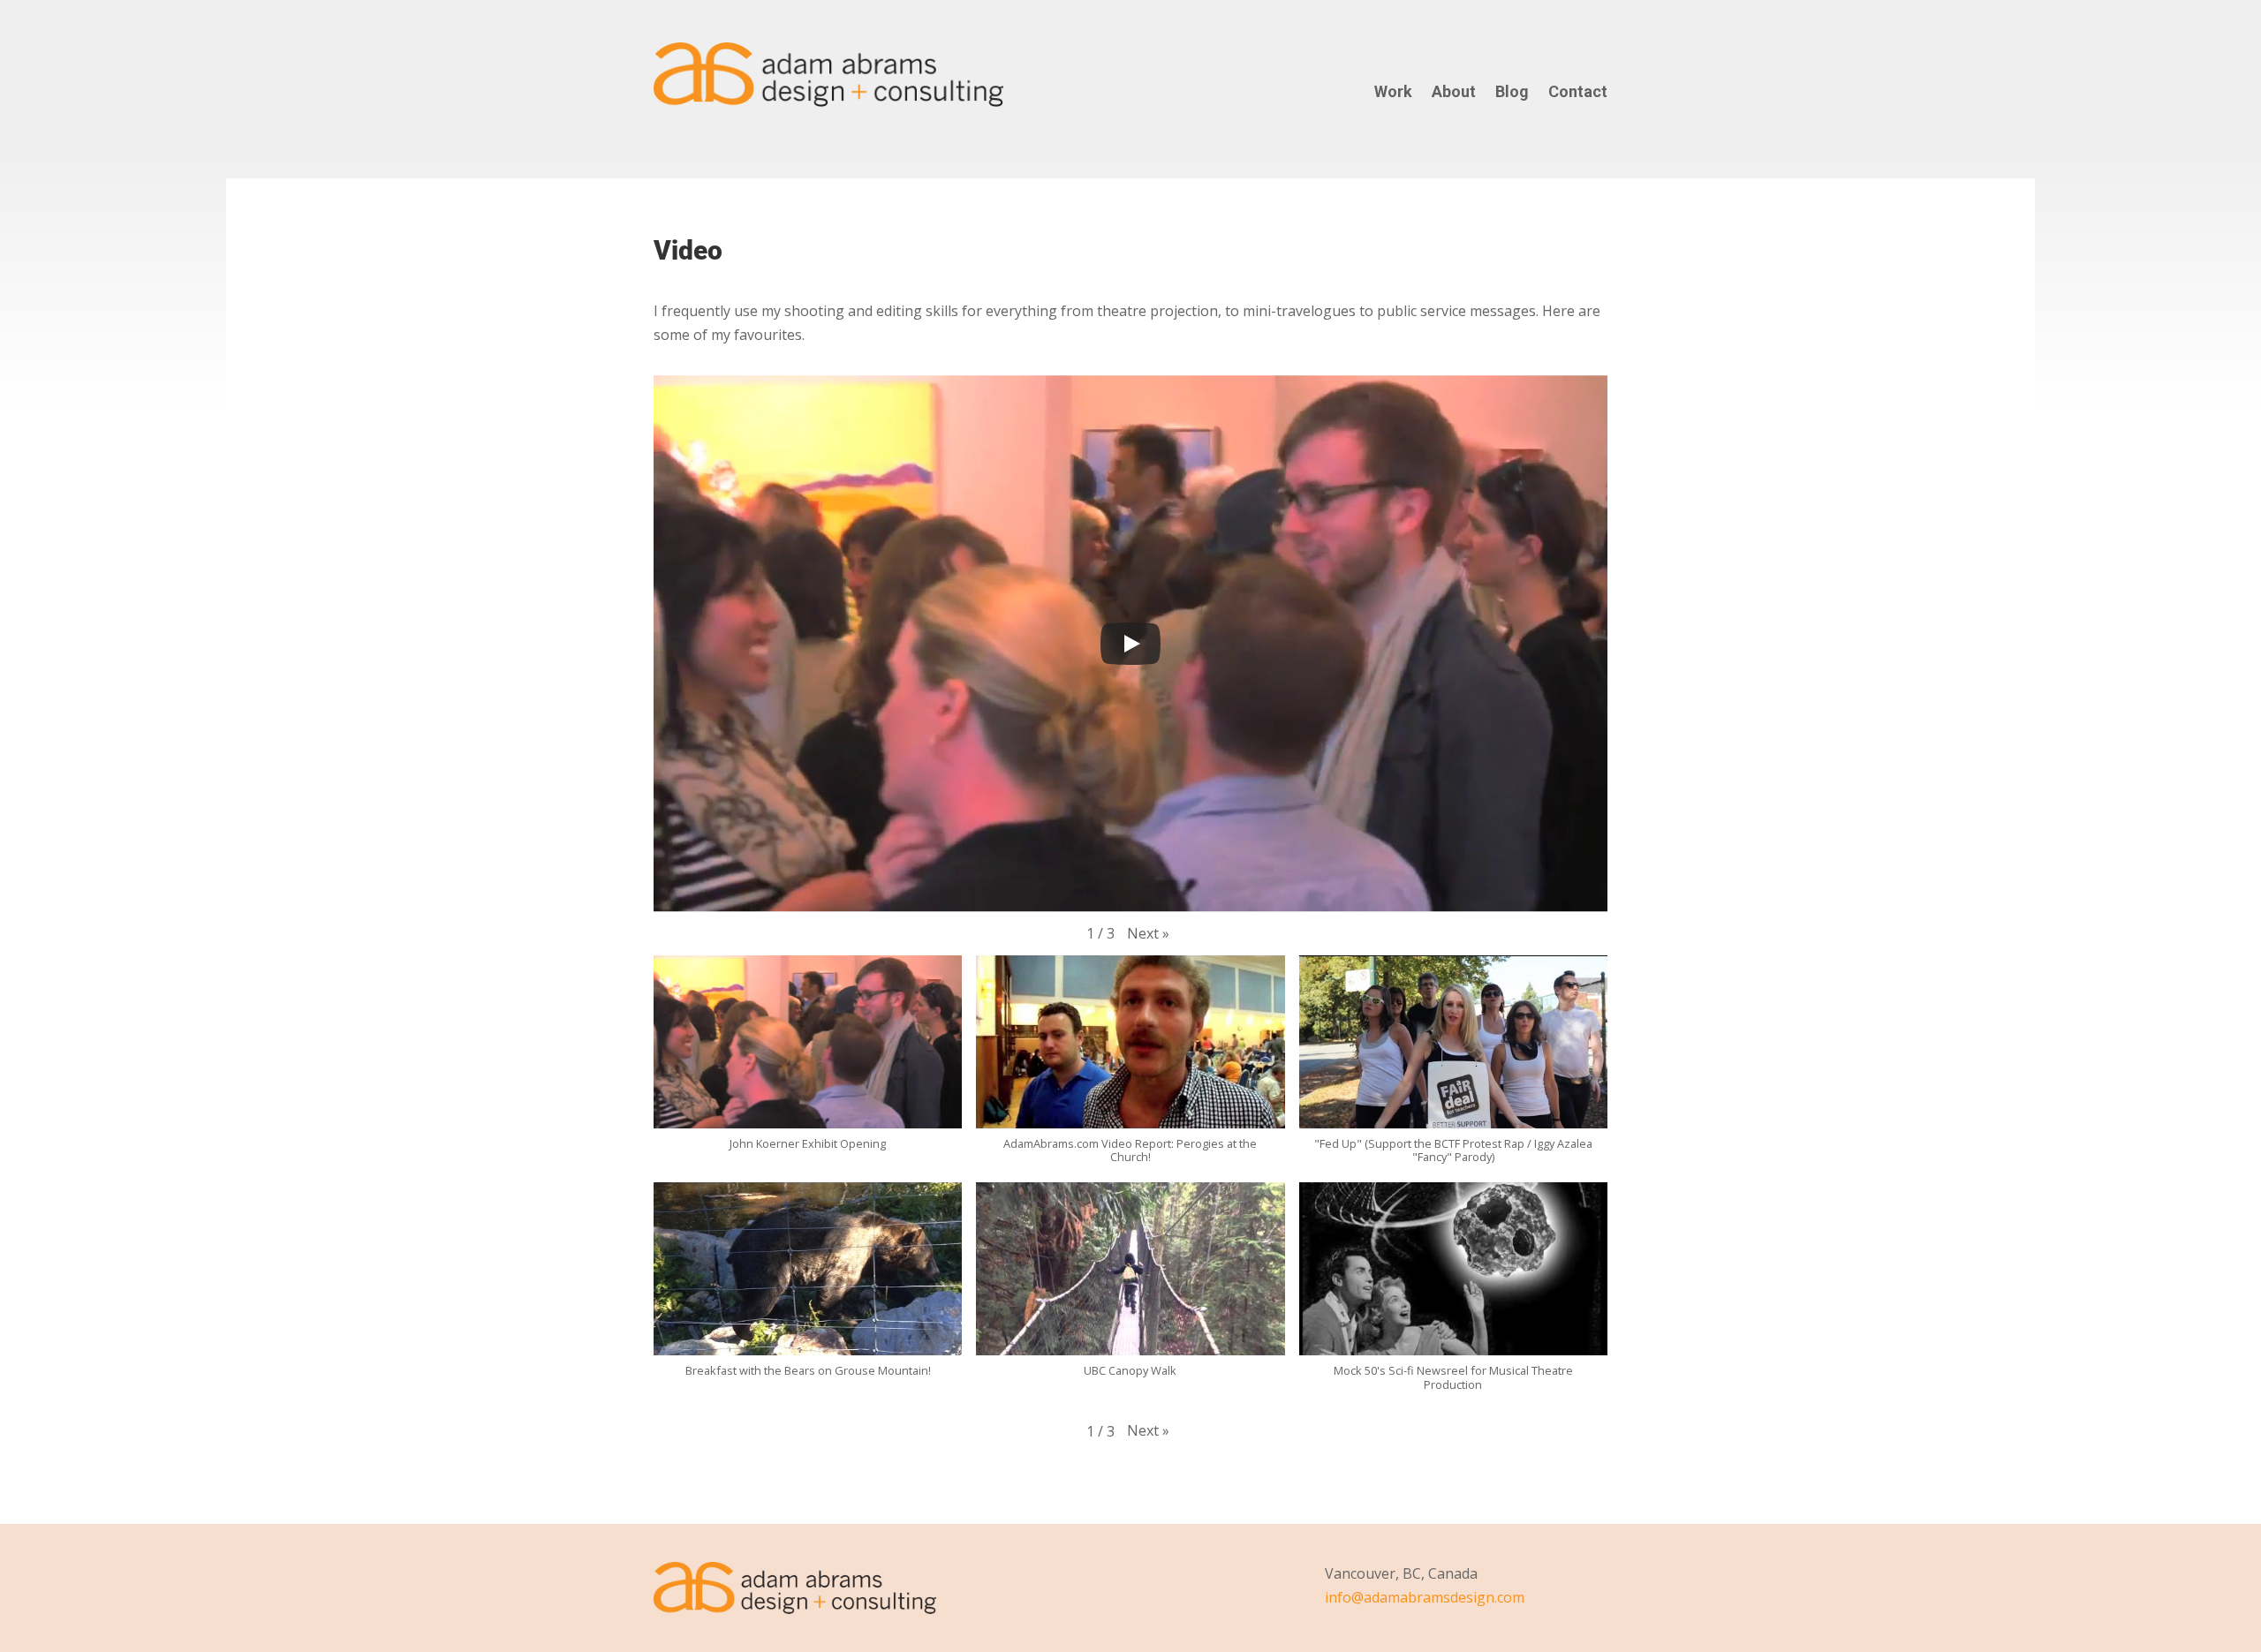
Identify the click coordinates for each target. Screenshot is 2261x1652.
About (1454, 96)
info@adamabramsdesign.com (1425, 1597)
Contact (1578, 96)
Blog (1512, 96)
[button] (1148, 934)
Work (1393, 96)
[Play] (1130, 644)
